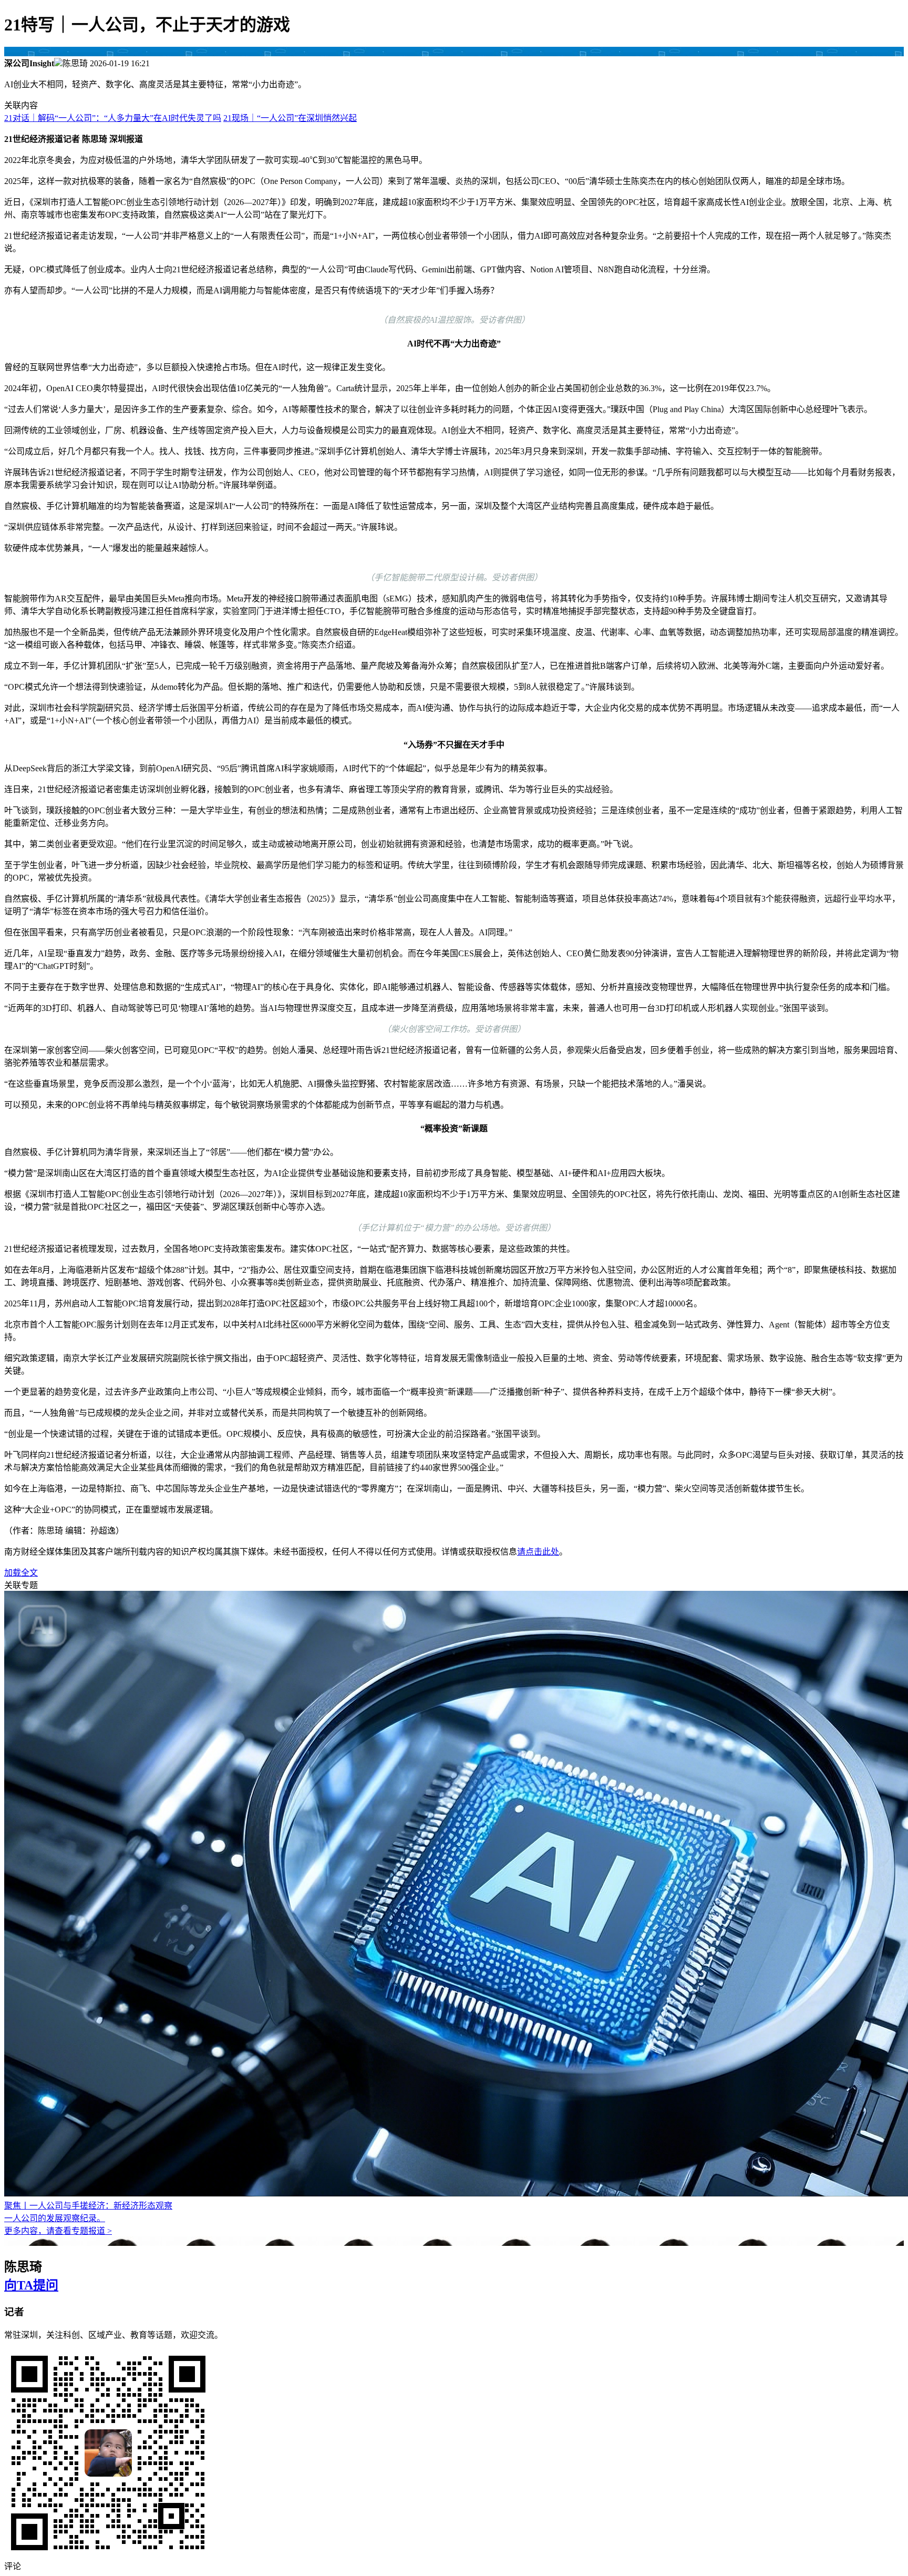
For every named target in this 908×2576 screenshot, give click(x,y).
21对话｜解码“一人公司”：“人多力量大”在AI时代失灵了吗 (113, 118)
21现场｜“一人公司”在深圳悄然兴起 (290, 118)
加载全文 (21, 1573)
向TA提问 (31, 2285)
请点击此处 (538, 1552)
